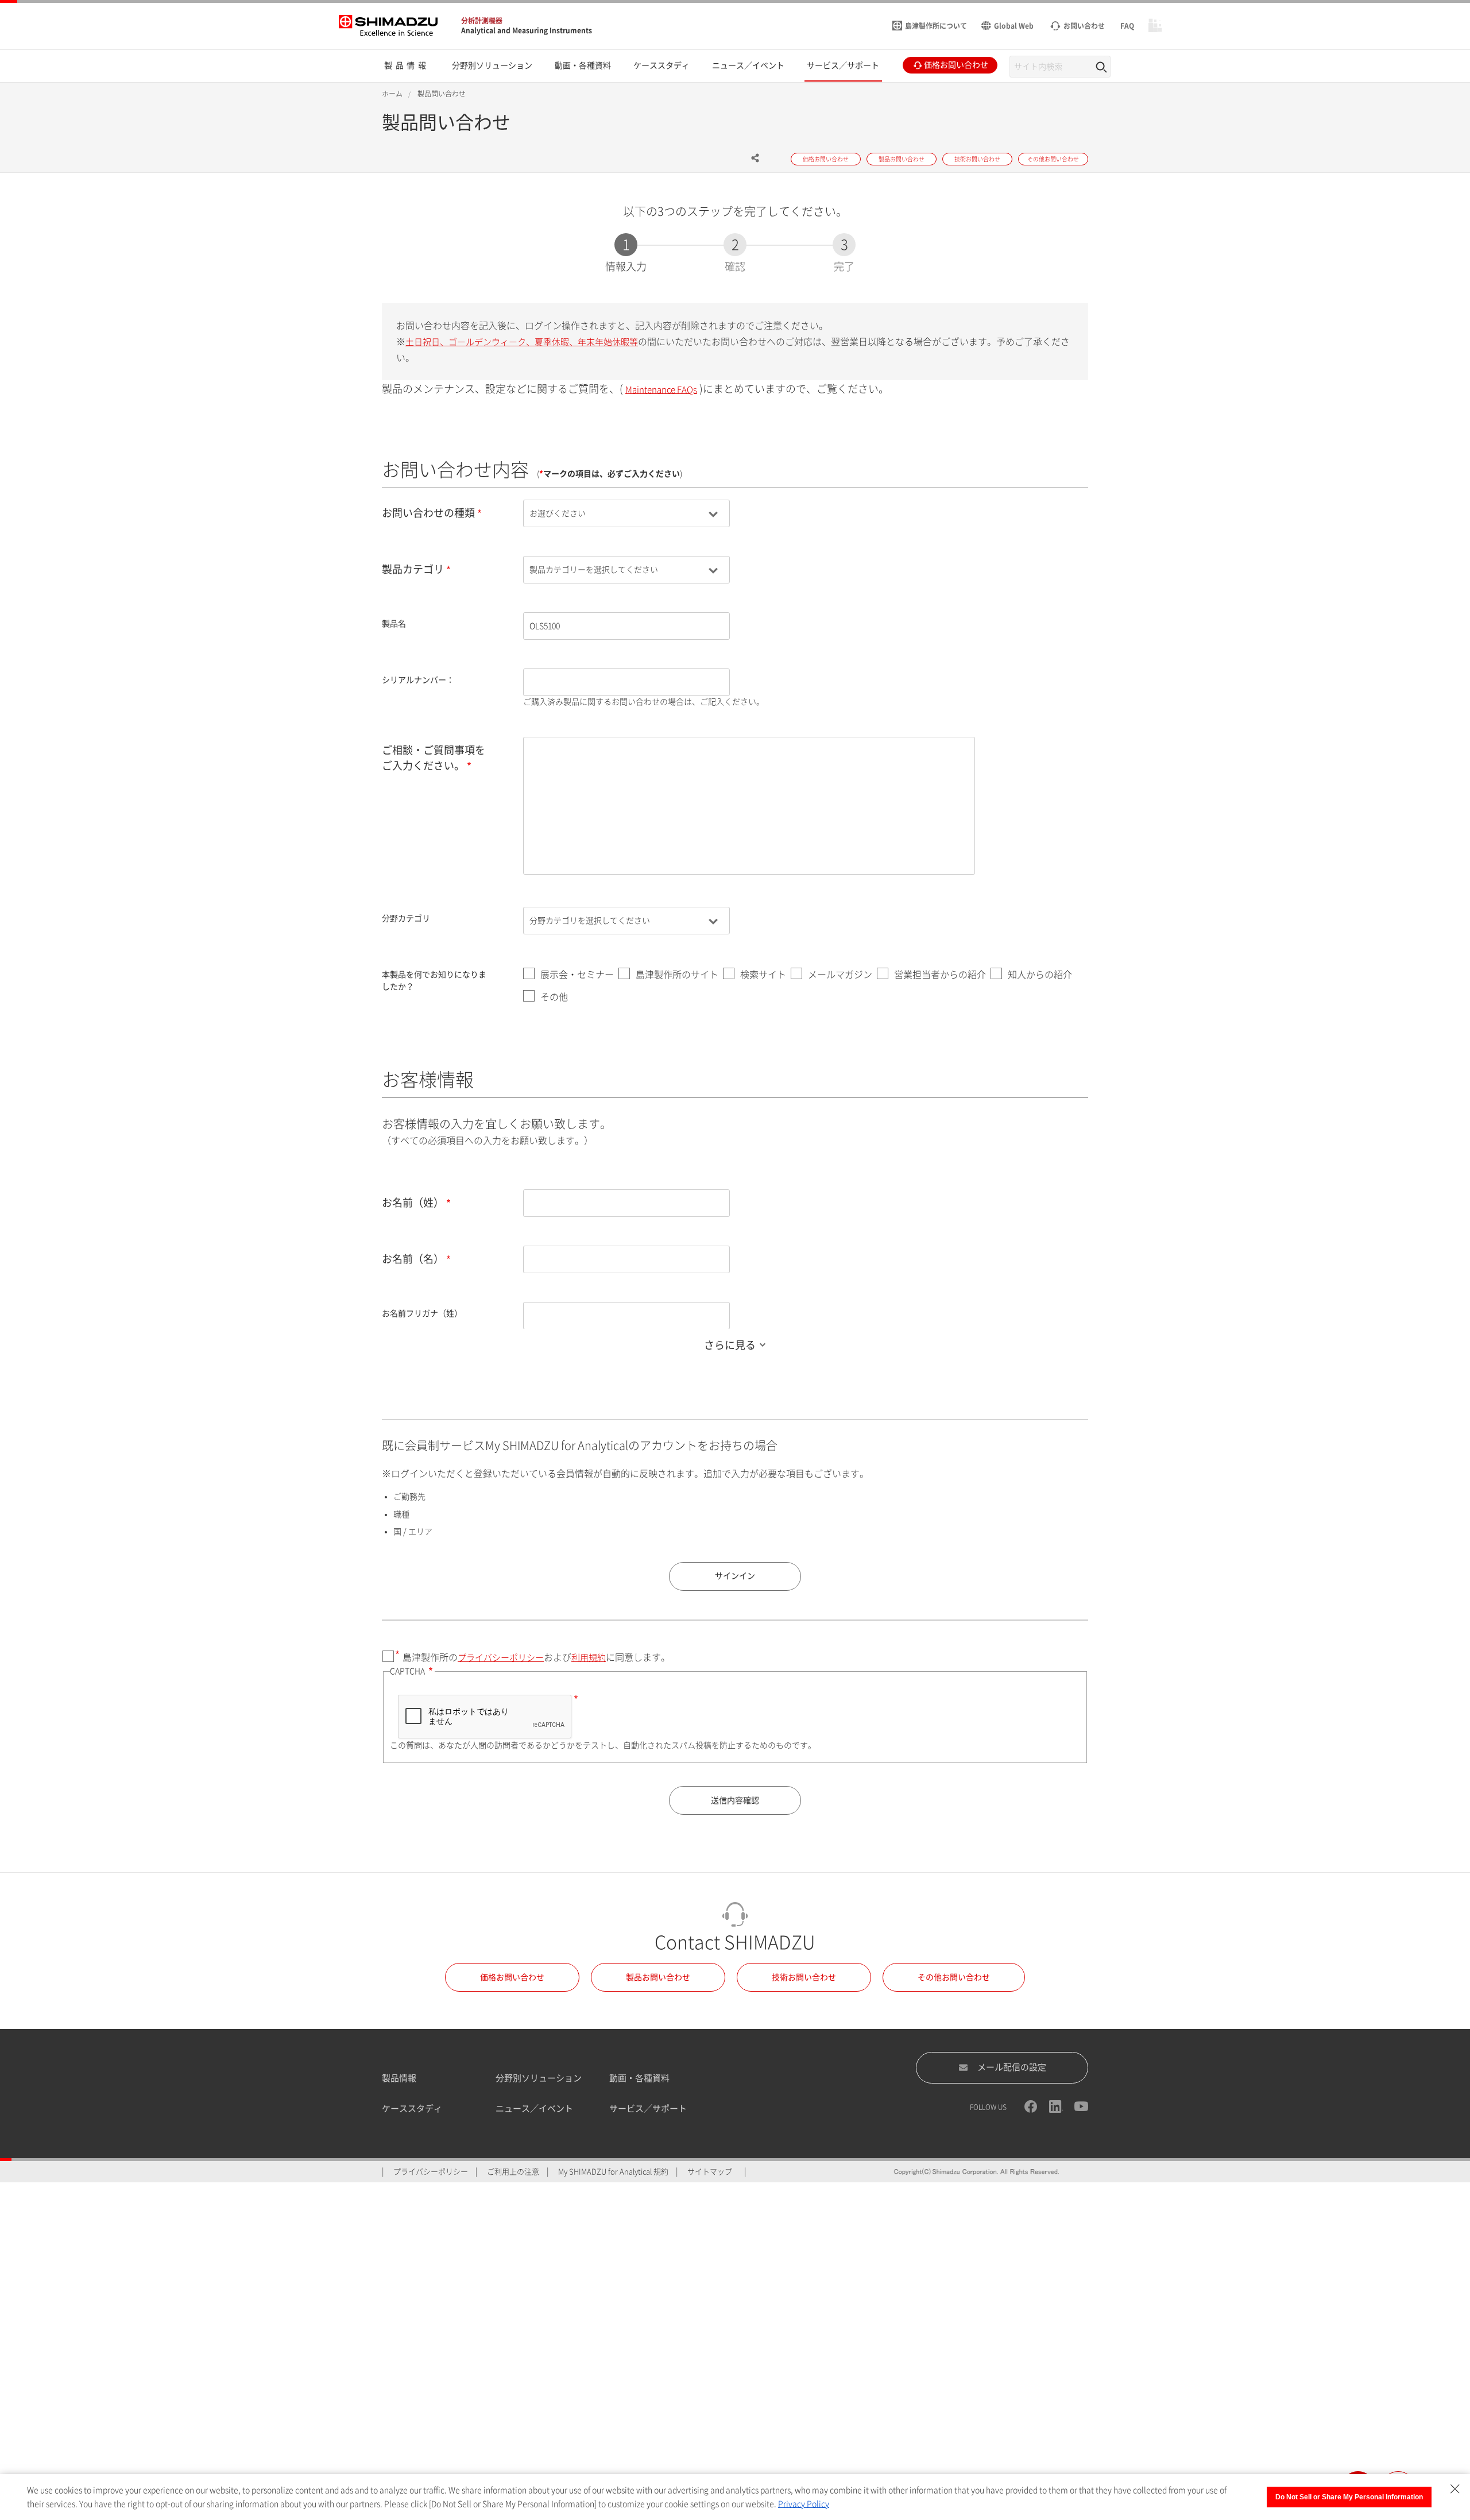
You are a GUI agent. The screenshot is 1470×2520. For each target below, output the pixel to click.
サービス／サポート (648, 2109)
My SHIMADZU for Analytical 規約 (613, 2172)
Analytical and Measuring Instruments (527, 30)
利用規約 (589, 1658)
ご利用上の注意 (513, 2172)
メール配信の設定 (1012, 2067)
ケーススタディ (412, 2109)
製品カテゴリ (413, 569)
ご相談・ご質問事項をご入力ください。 (434, 758)
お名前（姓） (413, 1203)
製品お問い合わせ (658, 1977)
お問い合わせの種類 (428, 513)
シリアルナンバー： (418, 680)
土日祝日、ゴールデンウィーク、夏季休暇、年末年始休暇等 (522, 342)
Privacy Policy (804, 2504)
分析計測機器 (482, 21)
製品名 (394, 624)
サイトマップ (710, 2172)
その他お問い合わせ (954, 1977)
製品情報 (399, 2078)
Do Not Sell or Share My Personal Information (1349, 2497)
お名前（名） (413, 1259)
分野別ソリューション (539, 2078)
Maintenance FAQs (661, 390)
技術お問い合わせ (804, 1977)
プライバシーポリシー (501, 1658)
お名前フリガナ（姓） (422, 1313)
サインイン (735, 1576)
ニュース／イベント (534, 2109)
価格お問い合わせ (512, 1977)
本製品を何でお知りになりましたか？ (434, 981)
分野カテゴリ (406, 918)
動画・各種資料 (639, 2078)
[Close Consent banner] (1455, 2489)
